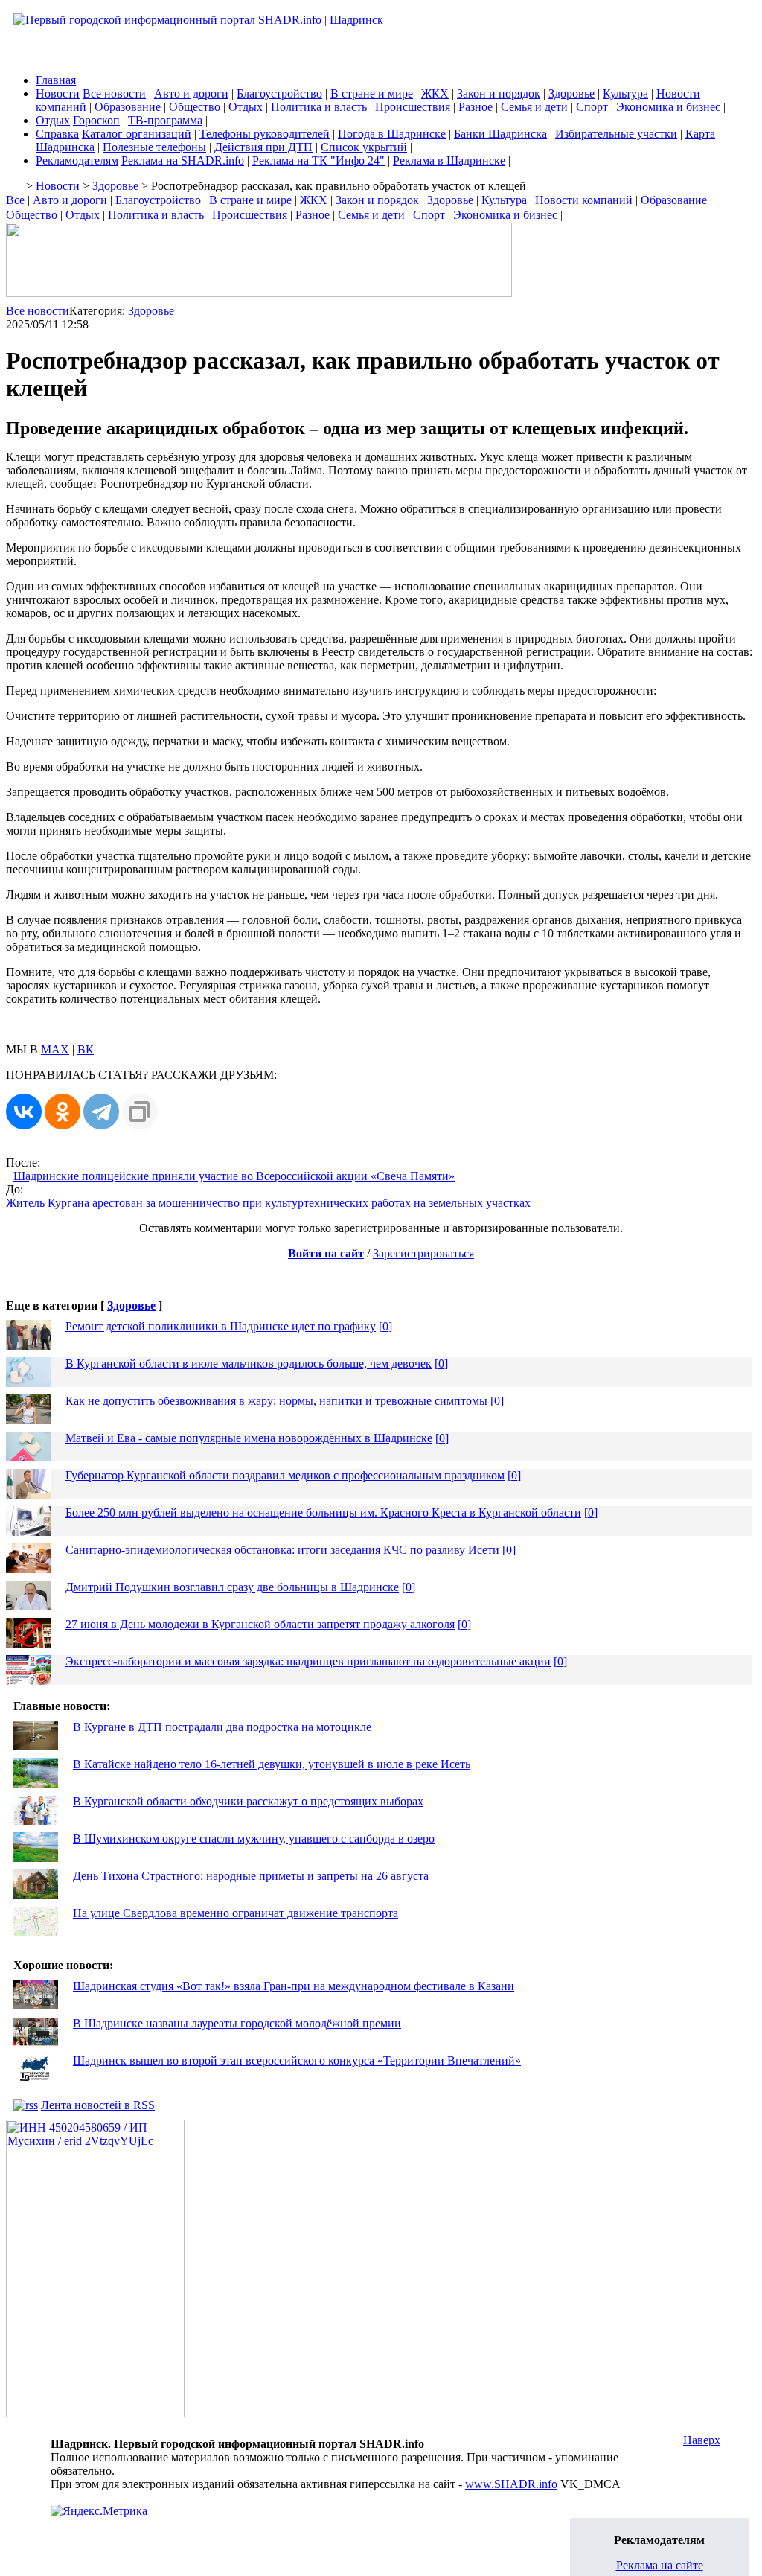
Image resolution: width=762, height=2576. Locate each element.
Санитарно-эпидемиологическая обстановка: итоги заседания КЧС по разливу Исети (282, 1550)
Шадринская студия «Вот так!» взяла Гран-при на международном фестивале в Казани (294, 1986)
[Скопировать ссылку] (140, 1112)
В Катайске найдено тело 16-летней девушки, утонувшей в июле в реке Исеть (272, 1764)
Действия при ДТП (263, 147)
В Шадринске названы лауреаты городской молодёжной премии (237, 2023)
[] (385, 1326)
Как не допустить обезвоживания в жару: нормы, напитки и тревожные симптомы (276, 1401)
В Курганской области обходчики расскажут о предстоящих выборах (248, 1801)
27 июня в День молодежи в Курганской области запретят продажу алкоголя (260, 1624)
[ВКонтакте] (24, 1112)
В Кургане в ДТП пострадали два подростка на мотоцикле (222, 1727)
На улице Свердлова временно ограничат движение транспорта (236, 1913)
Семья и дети (534, 107)
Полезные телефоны (154, 147)
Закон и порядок (499, 93)
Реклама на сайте (660, 2565)
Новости (58, 93)
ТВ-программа (165, 120)
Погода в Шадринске (392, 134)
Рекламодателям (77, 160)
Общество (195, 107)
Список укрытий (364, 147)
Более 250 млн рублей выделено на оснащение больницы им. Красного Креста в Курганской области (323, 1512)
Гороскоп (96, 120)
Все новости (114, 93)
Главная (56, 80)
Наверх (702, 2440)
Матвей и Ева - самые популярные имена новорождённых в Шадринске (249, 1438)
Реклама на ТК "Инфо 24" (318, 160)
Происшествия (413, 107)
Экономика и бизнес (668, 107)
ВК (86, 1049)
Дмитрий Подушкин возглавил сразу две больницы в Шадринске (232, 1587)
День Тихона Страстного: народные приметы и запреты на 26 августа (251, 1876)
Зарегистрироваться (423, 1253)
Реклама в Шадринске (449, 160)
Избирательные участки (616, 134)
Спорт (592, 107)
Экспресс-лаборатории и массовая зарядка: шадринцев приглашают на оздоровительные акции (308, 1661)
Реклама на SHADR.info (183, 160)
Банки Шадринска (500, 134)
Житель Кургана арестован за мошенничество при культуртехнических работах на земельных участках (268, 1203)
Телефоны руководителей (265, 134)
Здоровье (571, 93)
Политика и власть (319, 107)
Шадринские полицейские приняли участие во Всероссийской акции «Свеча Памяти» (234, 1176)
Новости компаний (584, 200)
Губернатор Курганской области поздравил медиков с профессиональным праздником (285, 1475)
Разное (476, 107)
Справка (57, 134)
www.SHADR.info (511, 2484)
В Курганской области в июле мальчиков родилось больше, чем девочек (249, 1364)
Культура (625, 93)
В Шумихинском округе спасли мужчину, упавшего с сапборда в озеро (254, 1839)
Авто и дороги (191, 93)
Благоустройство (279, 93)
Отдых (246, 107)
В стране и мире (372, 93)
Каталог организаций (137, 134)
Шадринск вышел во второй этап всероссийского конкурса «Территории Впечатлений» (297, 2060)
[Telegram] (101, 1112)
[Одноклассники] (63, 1112)
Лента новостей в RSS (98, 2105)
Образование (128, 107)
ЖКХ (435, 93)
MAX (55, 1049)
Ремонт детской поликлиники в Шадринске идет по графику (221, 1326)
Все (15, 200)
